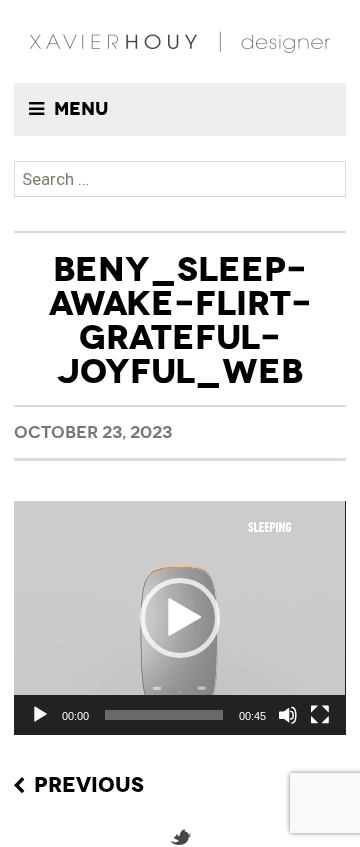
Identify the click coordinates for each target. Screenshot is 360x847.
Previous (89, 786)
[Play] (40, 715)
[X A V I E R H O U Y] (179, 41)
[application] (179, 618)
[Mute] (288, 715)
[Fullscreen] (320, 715)
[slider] (163, 715)
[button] (180, 618)
